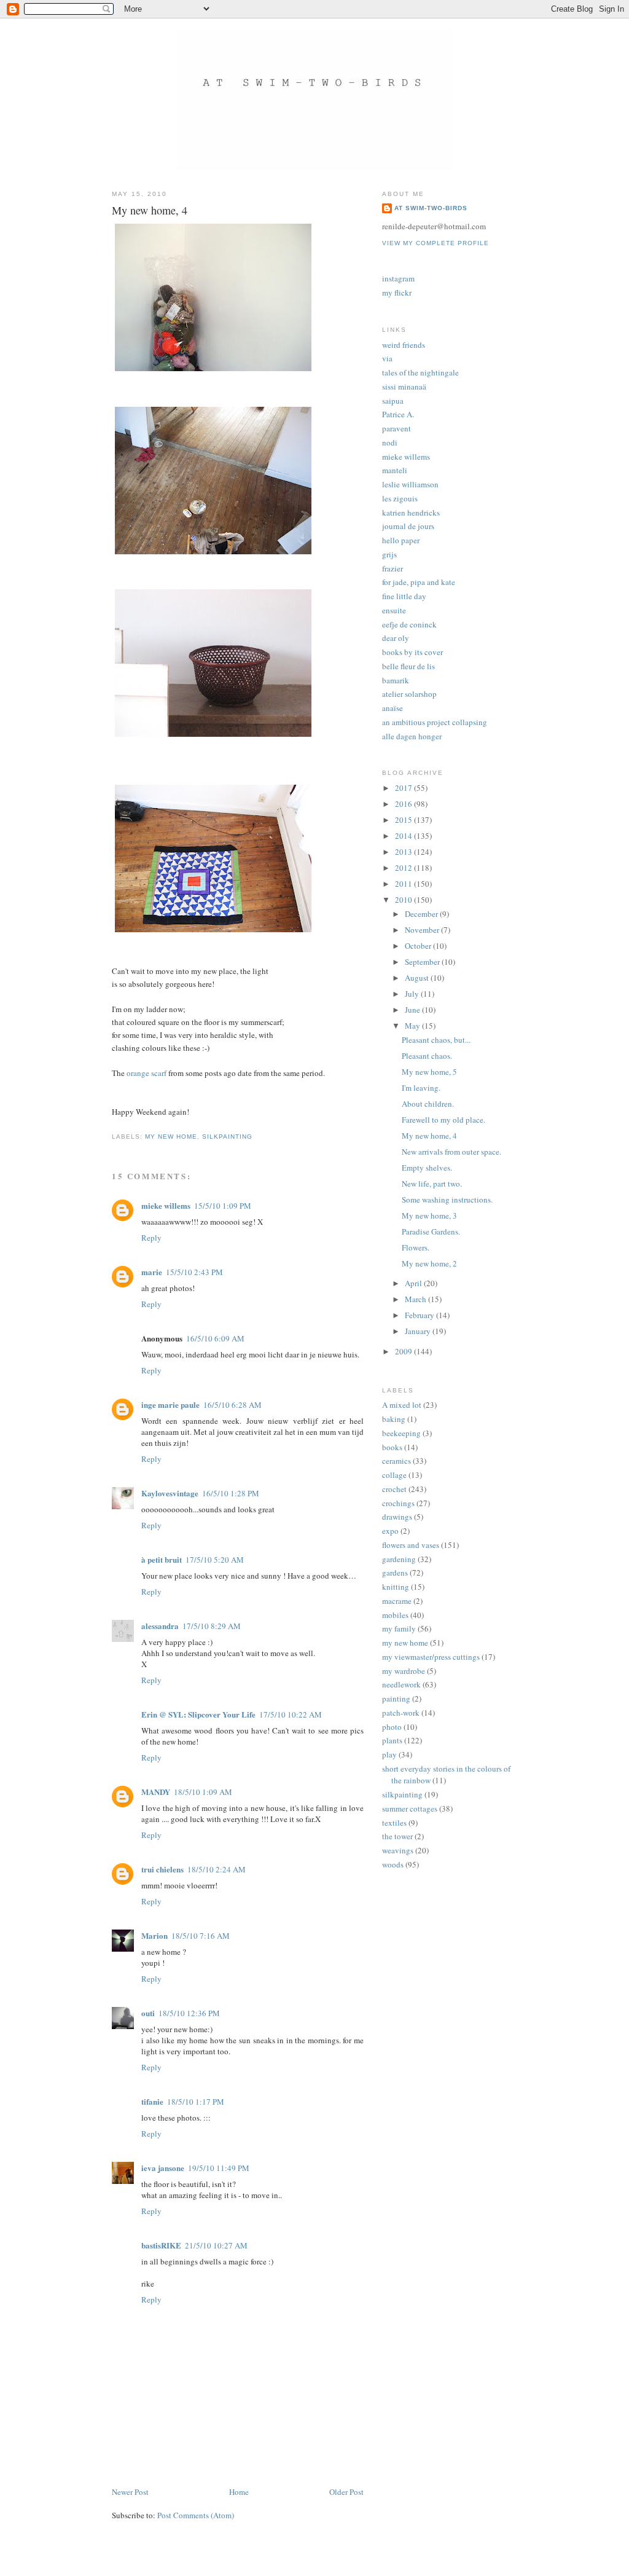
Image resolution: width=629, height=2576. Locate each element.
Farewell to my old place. (443, 1120)
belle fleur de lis (408, 666)
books (392, 1447)
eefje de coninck (409, 624)
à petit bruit (162, 1559)
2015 (404, 820)
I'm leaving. (421, 1088)
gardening (399, 1559)
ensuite (394, 610)
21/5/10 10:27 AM (216, 2245)
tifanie (152, 2101)
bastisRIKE (161, 2245)
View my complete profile (436, 243)
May (413, 1026)
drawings (397, 1517)
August (418, 978)
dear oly (396, 638)
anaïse (393, 708)
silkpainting (227, 1137)
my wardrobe (404, 1671)
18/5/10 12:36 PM (189, 2013)
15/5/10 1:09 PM (223, 1206)
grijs (389, 554)
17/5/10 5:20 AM (215, 1560)
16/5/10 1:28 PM (231, 1493)
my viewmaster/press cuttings (431, 1657)
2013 (404, 852)
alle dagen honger (412, 736)
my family (399, 1628)
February (420, 1315)
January (419, 1331)
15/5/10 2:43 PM (194, 1272)
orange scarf (147, 1073)
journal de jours (408, 526)
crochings (398, 1503)
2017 (404, 788)
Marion (154, 1935)
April (414, 1283)
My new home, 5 (429, 1072)
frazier (393, 568)
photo (392, 1727)
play (389, 1754)
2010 (404, 900)
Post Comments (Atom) (196, 2515)
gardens (395, 1573)
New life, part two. (432, 1184)
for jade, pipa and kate (419, 582)
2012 (404, 868)
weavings (398, 1850)
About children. (428, 1104)
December (422, 914)
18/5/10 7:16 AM (201, 1936)
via (387, 358)
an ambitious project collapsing (435, 722)
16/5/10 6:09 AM (215, 1338)
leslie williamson (410, 484)
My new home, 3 (429, 1215)
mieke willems (166, 1205)
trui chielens (162, 1869)
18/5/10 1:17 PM (196, 2102)
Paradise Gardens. (431, 1231)
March (416, 1299)
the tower (397, 1836)
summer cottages (410, 1808)
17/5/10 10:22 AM (291, 1714)
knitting (396, 1587)
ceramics (397, 1461)
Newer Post (130, 2492)
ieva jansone (163, 2168)
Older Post (346, 2492)
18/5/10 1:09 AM (203, 1792)
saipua (393, 401)
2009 (404, 1351)
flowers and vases (411, 1545)
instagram (398, 278)
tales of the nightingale (420, 372)
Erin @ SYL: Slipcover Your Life (198, 1714)
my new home (171, 1137)
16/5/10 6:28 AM (232, 1405)
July (413, 994)
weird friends (404, 345)
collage (394, 1475)
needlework (401, 1684)
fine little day (404, 596)
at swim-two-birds (431, 208)
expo (390, 1531)
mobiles (395, 1615)
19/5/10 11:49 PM (219, 2168)
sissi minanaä (404, 387)
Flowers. (416, 1247)
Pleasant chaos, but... (436, 1040)
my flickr (397, 293)
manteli (395, 470)
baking (394, 1419)
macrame (397, 1601)
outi (148, 2013)
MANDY (156, 1792)
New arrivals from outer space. (451, 1152)
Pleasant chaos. (427, 1056)
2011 (404, 884)
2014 (404, 836)
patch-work (401, 1713)
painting (396, 1698)
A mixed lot (402, 1405)
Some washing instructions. (447, 1200)
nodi (390, 442)
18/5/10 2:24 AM (217, 1869)
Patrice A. (398, 414)
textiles (394, 1823)
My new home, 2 (429, 1263)
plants (392, 1740)
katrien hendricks (411, 512)
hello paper (401, 540)
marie (152, 1272)
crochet (394, 1489)
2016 (404, 804)
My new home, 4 (429, 1136)
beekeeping (401, 1433)
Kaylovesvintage (170, 1493)
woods (393, 1864)
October (419, 946)
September (423, 962)
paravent (397, 428)
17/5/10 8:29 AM (212, 1626)
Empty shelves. (427, 1168)
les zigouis (400, 498)
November (423, 930)
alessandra (160, 1626)
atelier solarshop (409, 694)
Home (239, 2492)
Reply (151, 1238)
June (413, 1010)
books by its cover (412, 652)
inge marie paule (170, 1404)
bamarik (396, 680)
